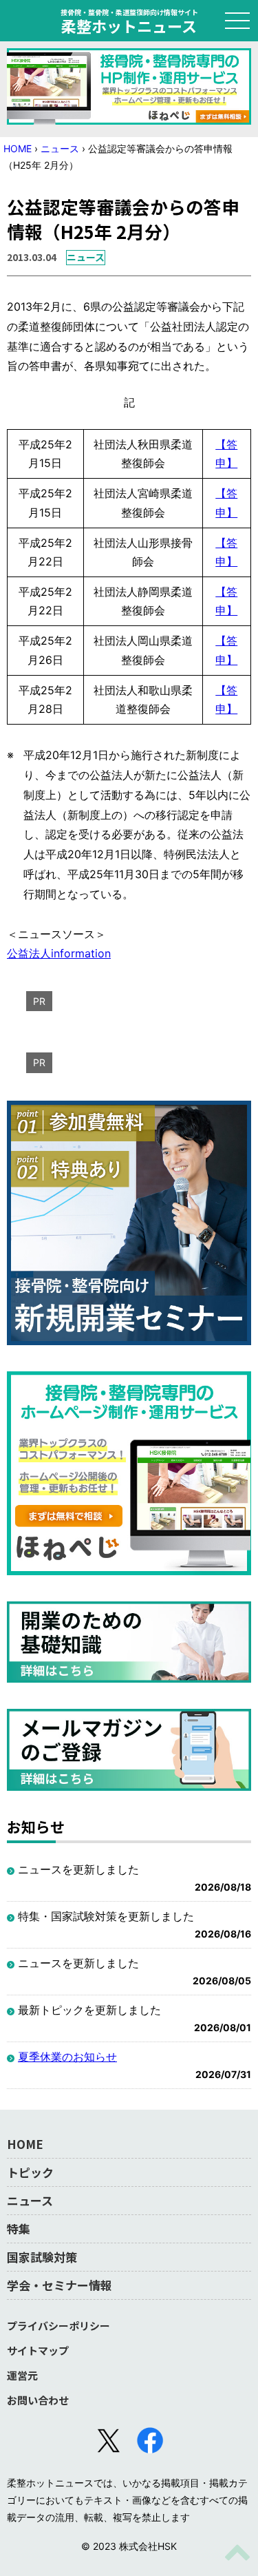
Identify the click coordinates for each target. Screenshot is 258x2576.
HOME (18, 148)
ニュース (60, 148)
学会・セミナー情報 (60, 2285)
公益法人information (59, 953)
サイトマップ (38, 2350)
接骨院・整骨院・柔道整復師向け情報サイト (129, 21)
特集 (19, 2229)
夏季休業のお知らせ (67, 2057)
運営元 (22, 2375)
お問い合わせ (38, 2400)
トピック (30, 2172)
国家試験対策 (42, 2257)
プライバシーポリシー (58, 2326)
